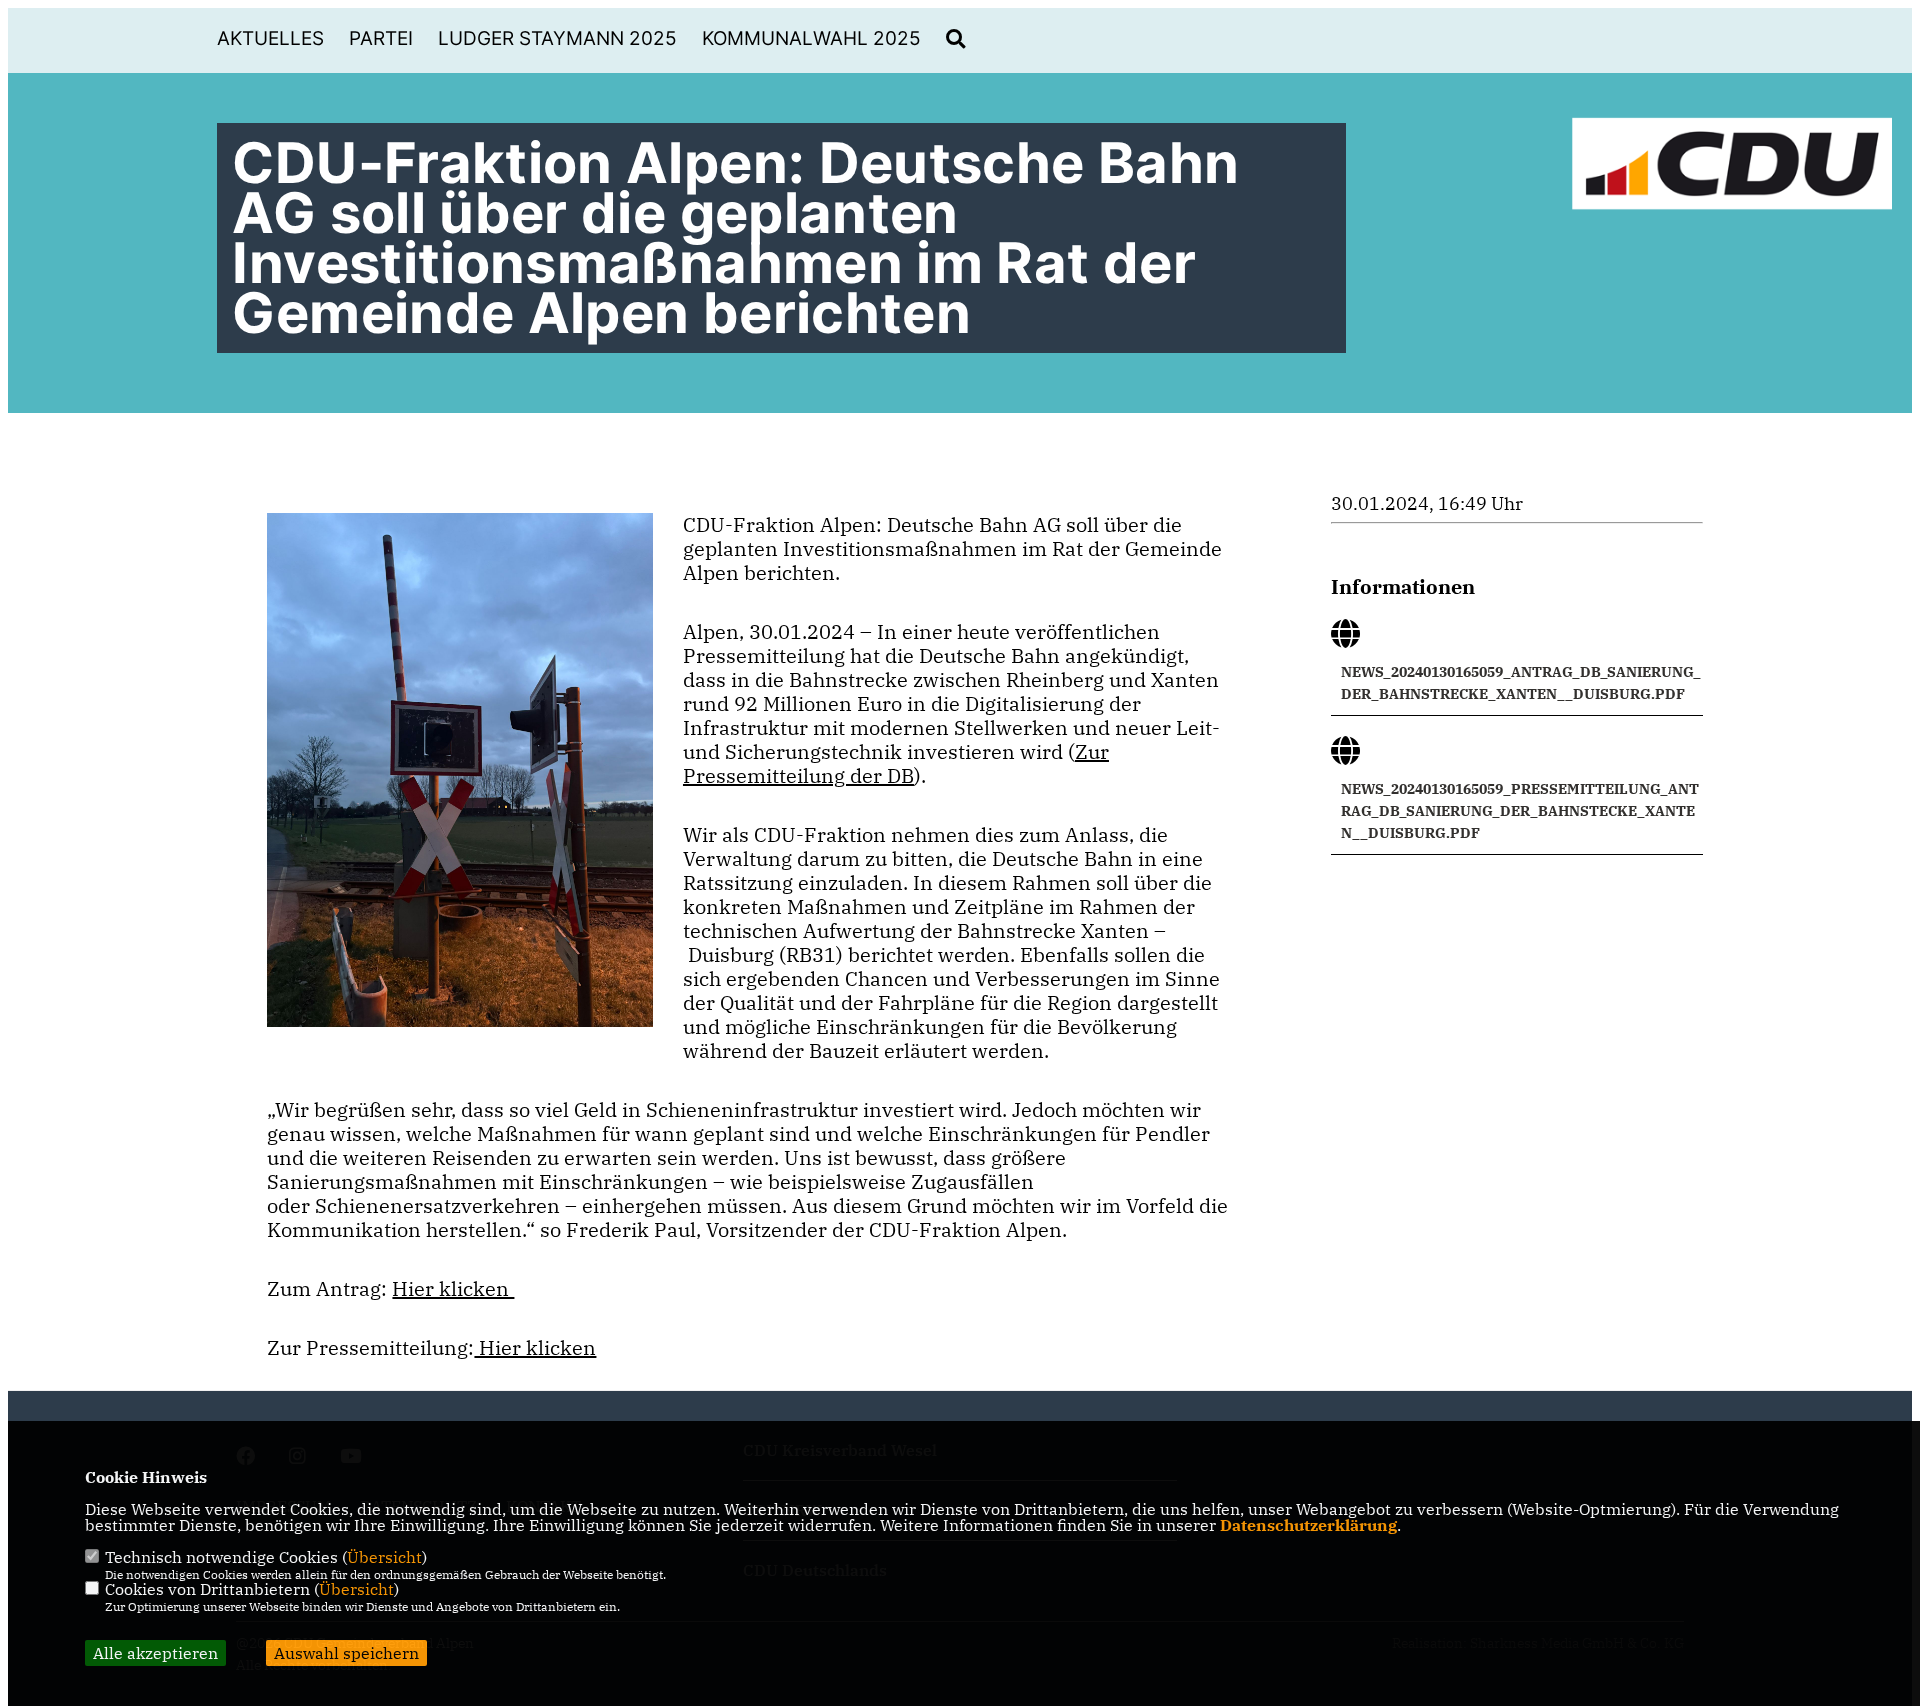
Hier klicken (453, 1288)
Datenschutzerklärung (1308, 1525)
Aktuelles (270, 38)
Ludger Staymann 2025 (557, 38)
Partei (381, 38)
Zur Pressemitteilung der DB (896, 763)
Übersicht (384, 1557)
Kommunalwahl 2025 (811, 38)
